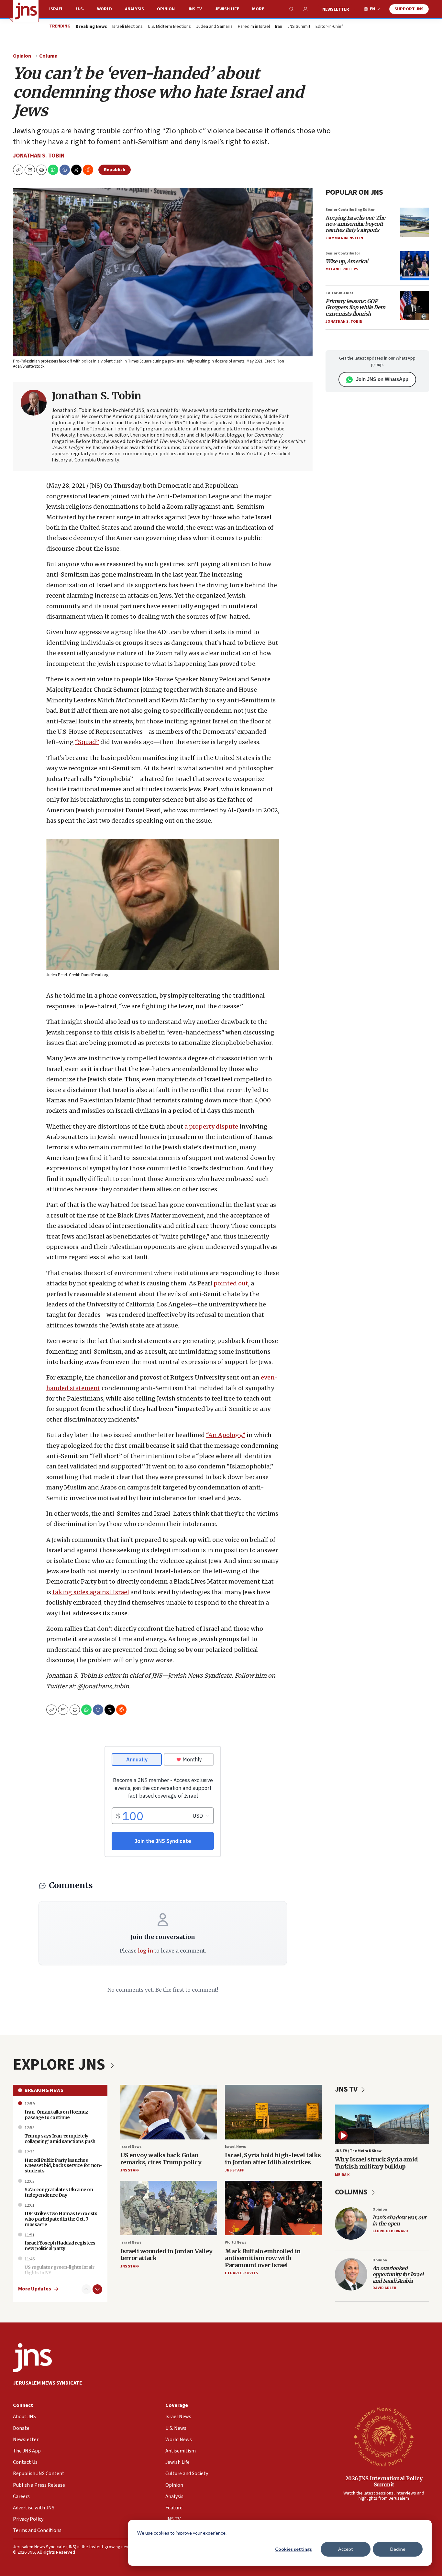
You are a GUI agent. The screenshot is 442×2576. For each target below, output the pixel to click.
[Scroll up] (86, 2289)
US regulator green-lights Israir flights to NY (59, 2270)
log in (145, 1951)
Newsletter (336, 9)
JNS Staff (130, 2170)
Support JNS (409, 9)
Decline (398, 2549)
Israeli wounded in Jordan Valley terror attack (166, 2255)
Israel (56, 9)
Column (48, 56)
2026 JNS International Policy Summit (384, 2481)
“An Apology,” (226, 1435)
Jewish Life (227, 9)
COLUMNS (352, 2192)
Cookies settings (293, 2549)
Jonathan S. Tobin (39, 156)
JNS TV (195, 9)
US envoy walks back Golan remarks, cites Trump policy (161, 2159)
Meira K (342, 2175)
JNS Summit (299, 27)
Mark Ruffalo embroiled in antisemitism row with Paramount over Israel (263, 2258)
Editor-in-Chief (329, 27)
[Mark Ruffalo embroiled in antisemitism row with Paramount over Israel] (273, 2208)
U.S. (80, 9)
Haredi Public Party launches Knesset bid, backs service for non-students (63, 2166)
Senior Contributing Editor (350, 210)
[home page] (26, 11)
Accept (346, 2549)
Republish (115, 170)
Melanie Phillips (342, 269)
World (105, 9)
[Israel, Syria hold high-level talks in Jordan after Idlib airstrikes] (273, 2112)
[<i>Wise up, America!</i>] (414, 266)
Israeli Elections (127, 27)
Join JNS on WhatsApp (382, 379)
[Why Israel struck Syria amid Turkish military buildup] (382, 2124)
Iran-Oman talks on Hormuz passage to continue (56, 2115)
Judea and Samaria (214, 27)
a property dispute (211, 1126)
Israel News (131, 2147)
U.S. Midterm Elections (169, 27)
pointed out (231, 1283)
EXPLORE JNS (61, 2065)
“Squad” (87, 742)
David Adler (384, 2288)
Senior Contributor (343, 253)
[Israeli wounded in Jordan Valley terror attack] (169, 2208)
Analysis (134, 9)
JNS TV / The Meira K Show (358, 2151)
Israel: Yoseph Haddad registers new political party (60, 2246)
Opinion (166, 9)
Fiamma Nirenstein (344, 238)
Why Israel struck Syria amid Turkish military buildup (376, 2163)
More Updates (35, 2289)
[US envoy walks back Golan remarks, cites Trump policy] (169, 2112)
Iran (279, 27)
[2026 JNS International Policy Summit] (384, 2436)
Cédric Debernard (390, 2231)
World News (236, 2242)
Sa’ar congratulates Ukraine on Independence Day (59, 2192)
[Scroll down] (97, 2289)
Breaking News (44, 2090)
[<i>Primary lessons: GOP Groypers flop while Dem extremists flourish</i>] (414, 306)
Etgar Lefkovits (241, 2273)
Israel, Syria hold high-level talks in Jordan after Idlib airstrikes (273, 2159)
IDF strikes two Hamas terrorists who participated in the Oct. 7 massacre (61, 2219)
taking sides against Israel (91, 1592)
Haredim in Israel (254, 27)
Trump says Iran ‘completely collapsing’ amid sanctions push (60, 2139)
